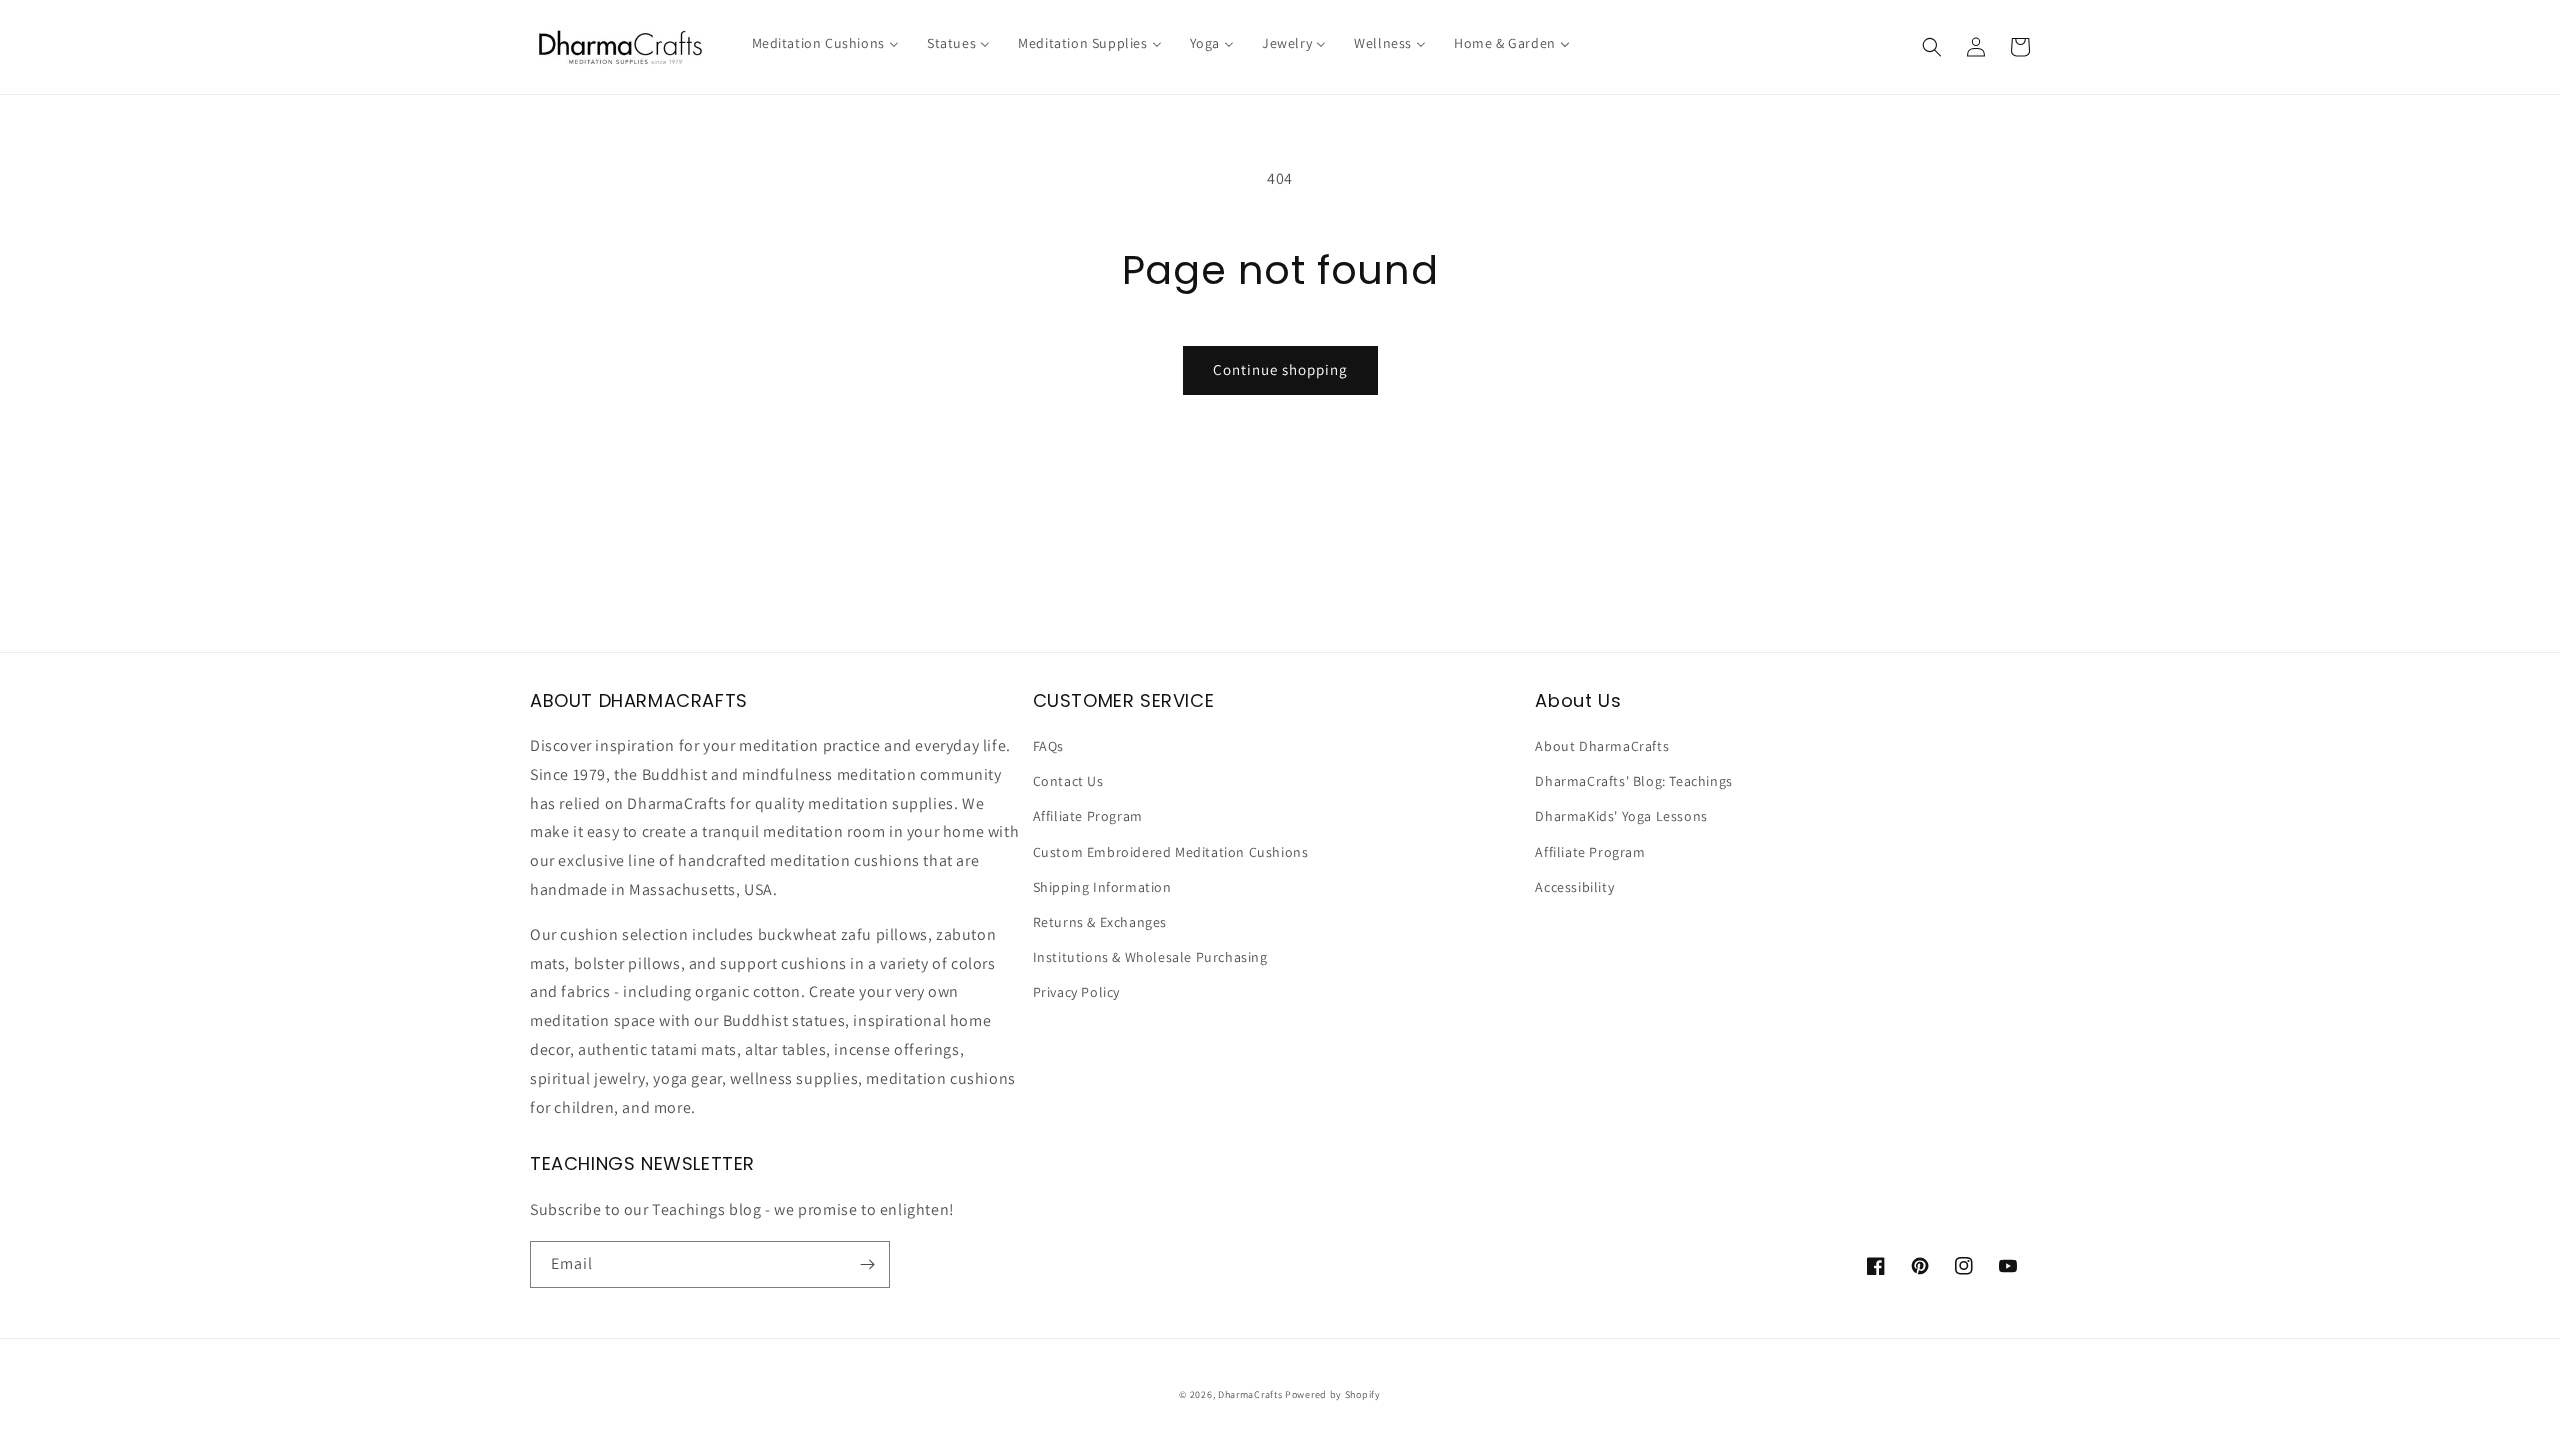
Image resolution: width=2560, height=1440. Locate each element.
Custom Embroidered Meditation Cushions (1171, 852)
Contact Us (1068, 781)
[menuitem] (825, 43)
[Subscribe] (867, 1264)
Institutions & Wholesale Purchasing (1150, 957)
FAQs (1048, 746)
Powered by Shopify (1333, 1394)
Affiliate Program (1088, 816)
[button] (1932, 47)
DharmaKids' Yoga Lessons (1621, 816)
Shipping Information (1102, 887)
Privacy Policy (1076, 992)
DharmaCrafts (1250, 1394)
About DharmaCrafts (1602, 746)
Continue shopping (1280, 369)
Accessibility (1574, 887)
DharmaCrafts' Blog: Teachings (1633, 781)
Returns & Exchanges (1100, 922)
